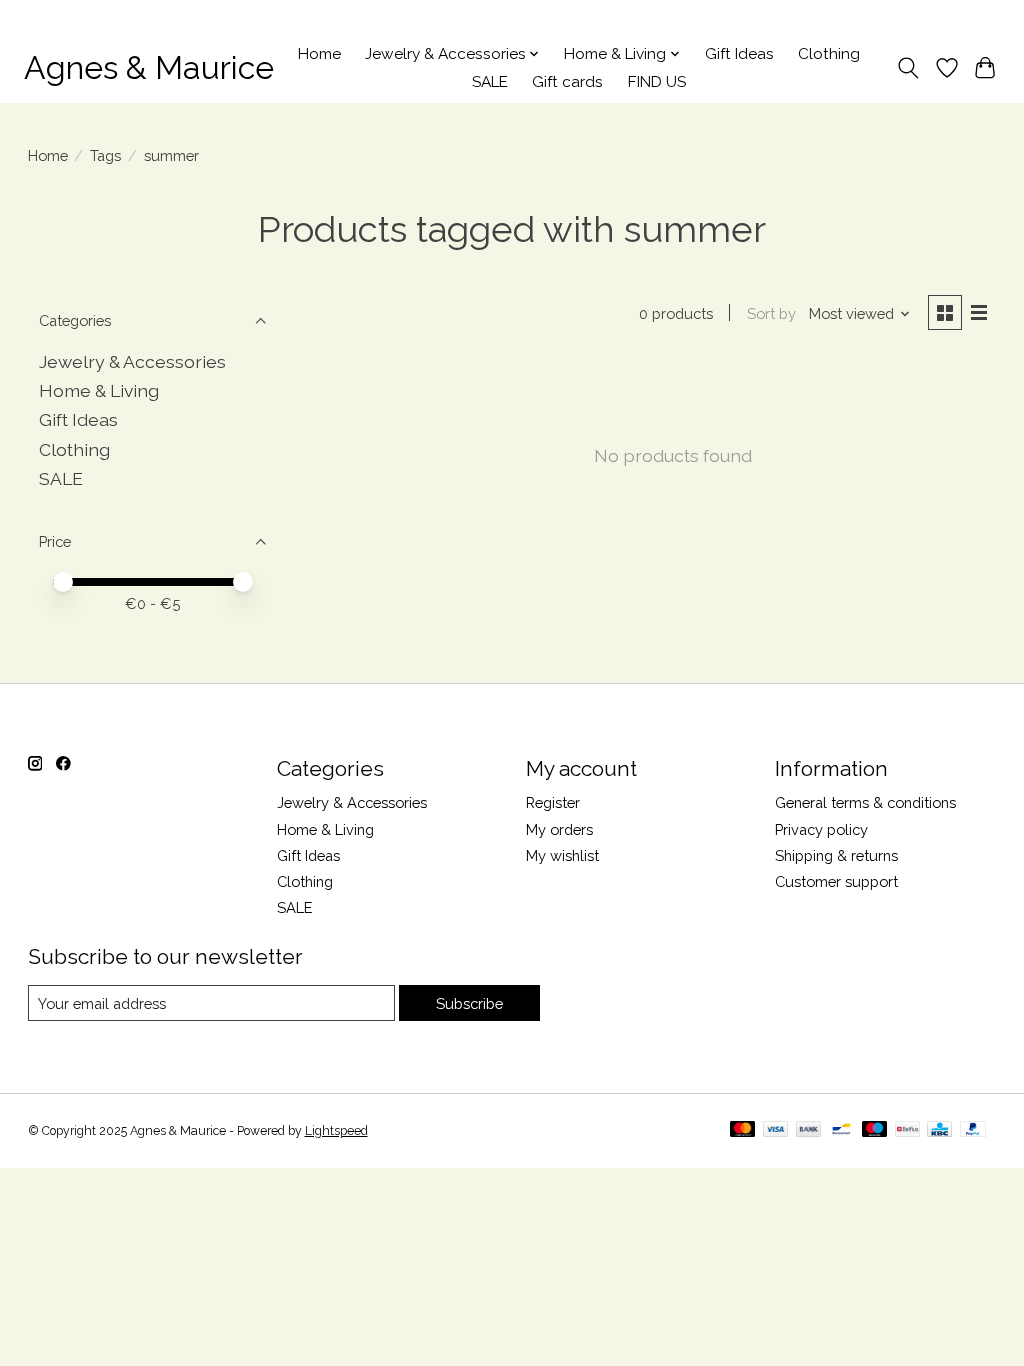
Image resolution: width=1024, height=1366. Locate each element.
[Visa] (776, 1130)
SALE (490, 82)
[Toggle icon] (907, 68)
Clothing (829, 54)
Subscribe (469, 1003)
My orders (559, 829)
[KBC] (939, 1130)
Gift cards (567, 82)
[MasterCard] (743, 1130)
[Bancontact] (841, 1130)
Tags (105, 155)
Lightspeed (336, 1131)
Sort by (771, 313)
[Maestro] (875, 1130)
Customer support (836, 881)
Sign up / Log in (954, 17)
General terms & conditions (865, 802)
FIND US (657, 82)
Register (553, 802)
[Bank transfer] (809, 1130)
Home (319, 54)
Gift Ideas (739, 54)
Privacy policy (821, 829)
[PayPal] (973, 1130)
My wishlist (562, 855)
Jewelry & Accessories (132, 361)
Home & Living (99, 390)
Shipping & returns (836, 855)
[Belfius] (907, 1130)
